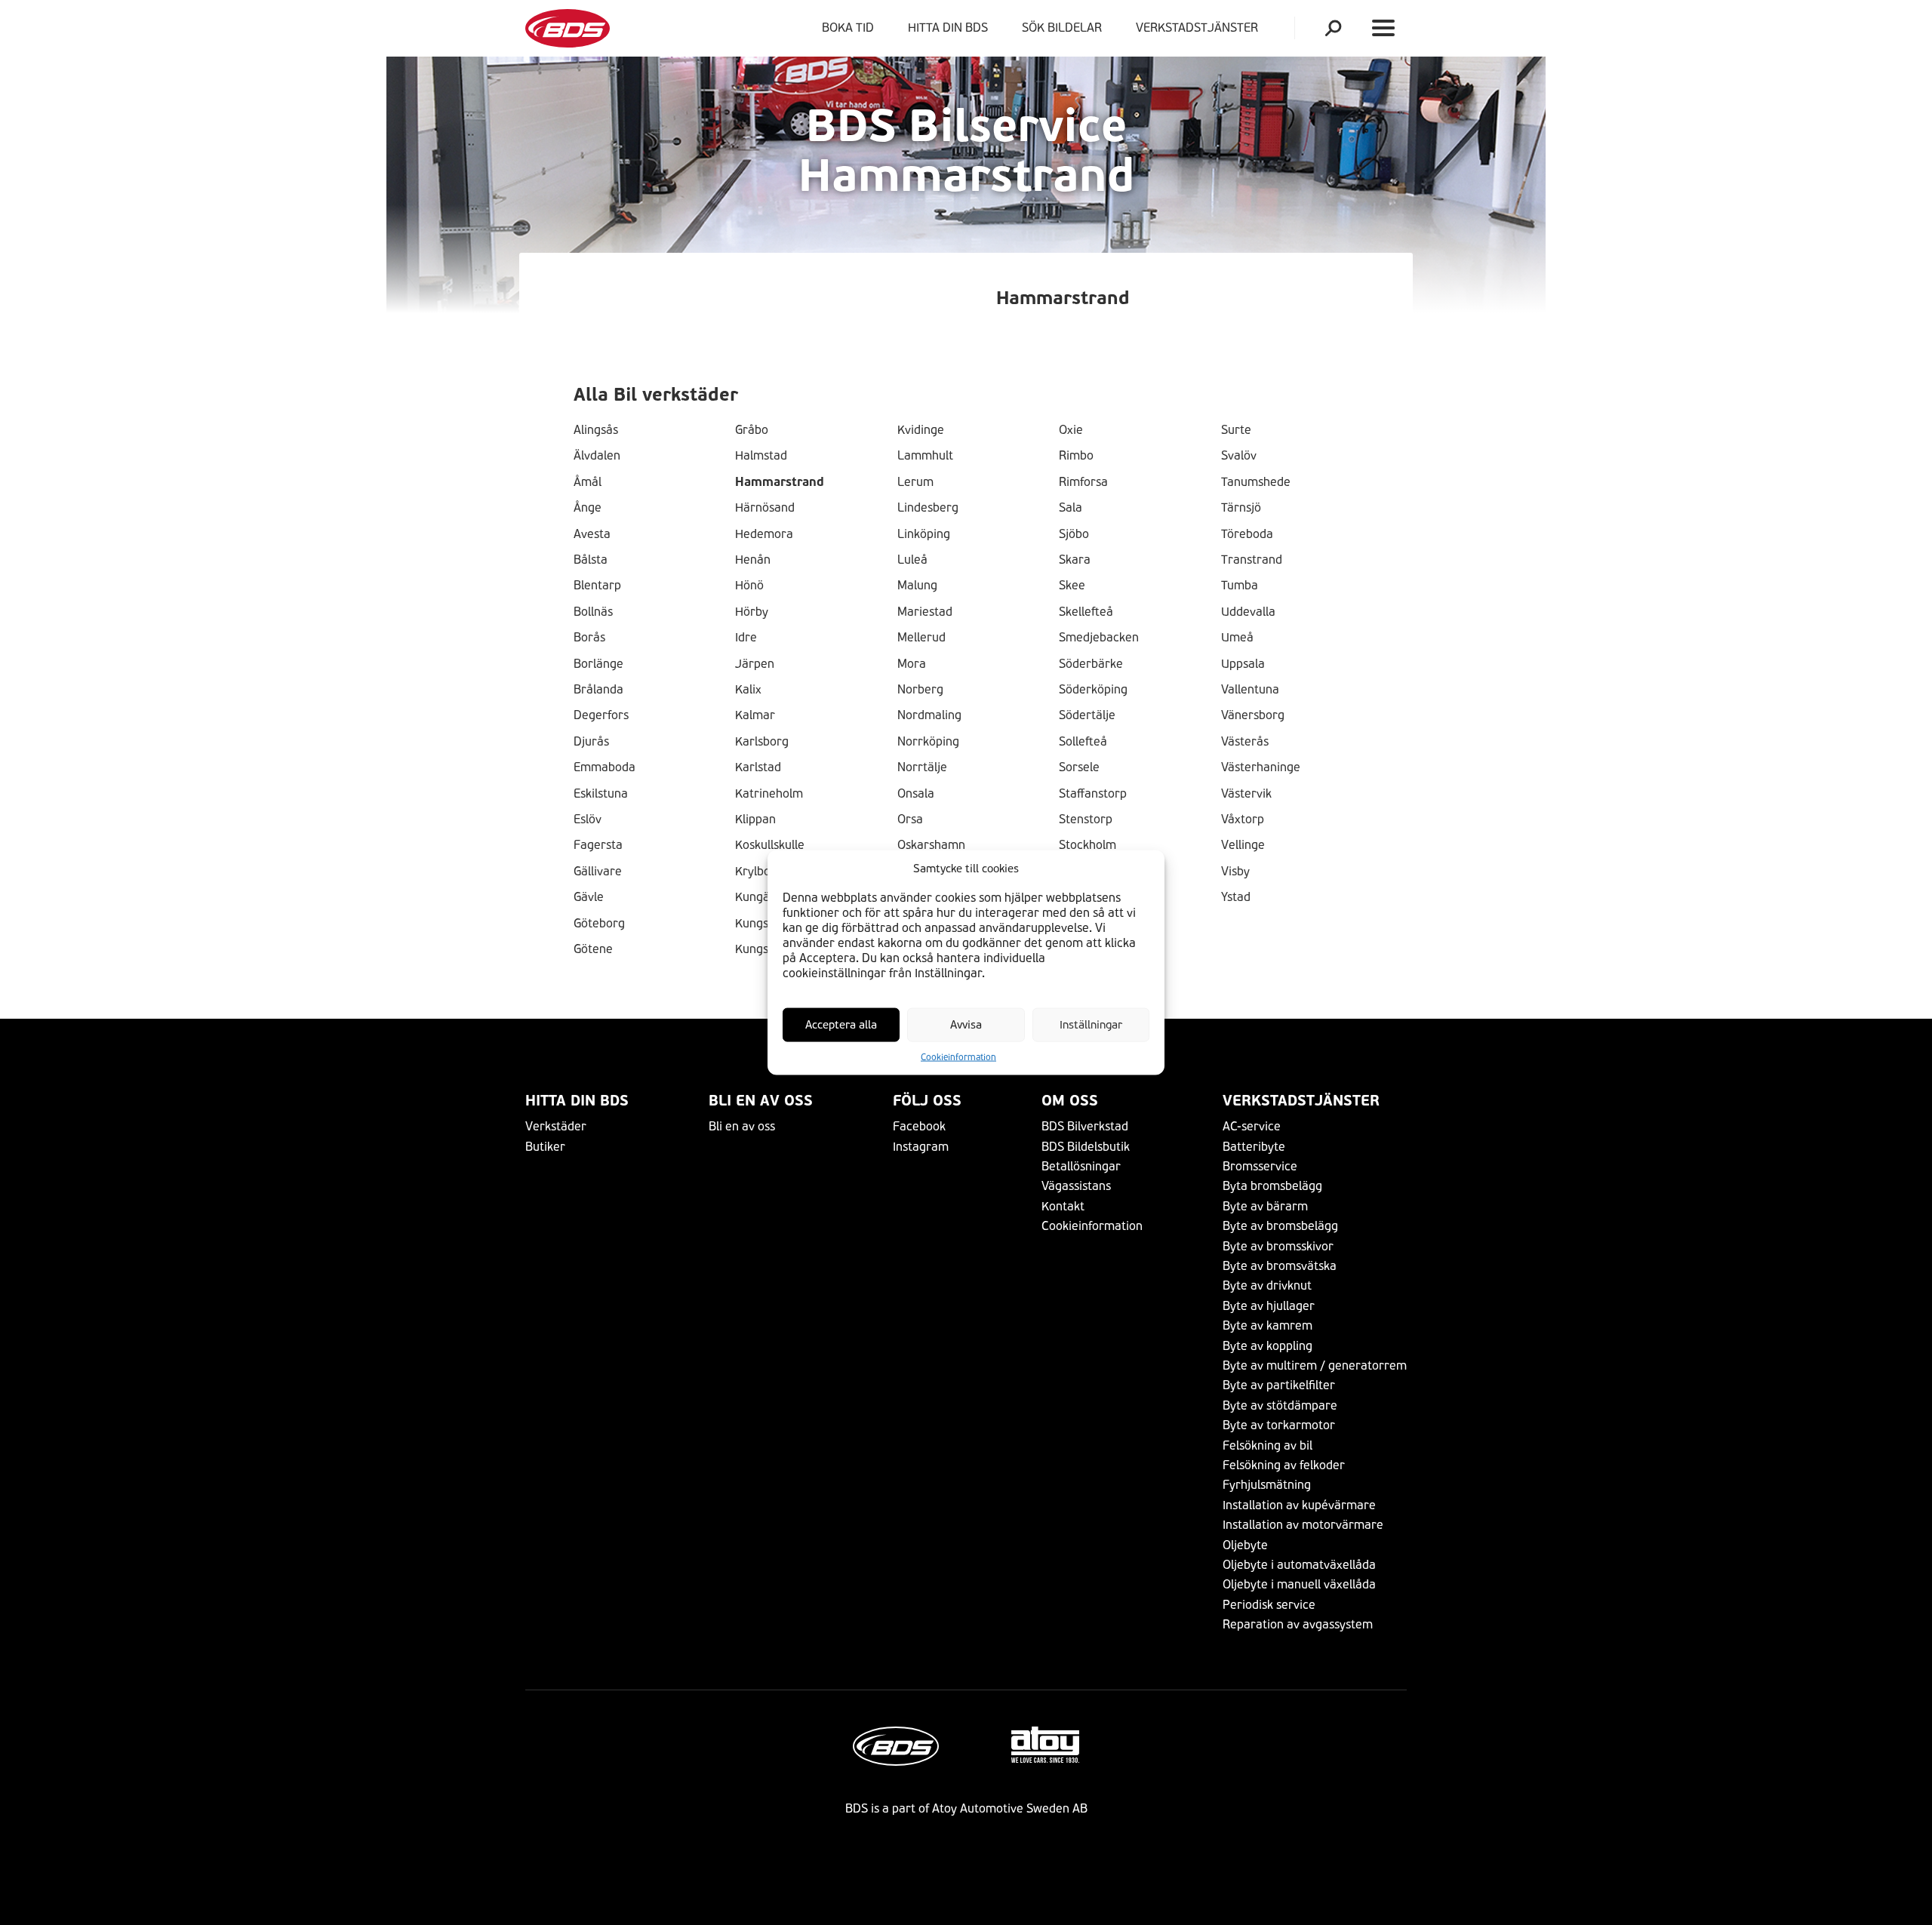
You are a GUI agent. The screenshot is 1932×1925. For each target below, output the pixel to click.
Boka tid (848, 28)
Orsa (910, 820)
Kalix (748, 690)
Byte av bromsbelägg (1280, 1226)
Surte (1236, 430)
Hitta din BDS (948, 28)
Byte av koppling (1267, 1346)
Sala (1071, 508)
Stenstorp (1086, 820)
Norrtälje (922, 767)
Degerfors (601, 715)
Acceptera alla (841, 1025)
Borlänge (598, 664)
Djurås (591, 742)
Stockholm (1088, 845)
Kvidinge (921, 430)
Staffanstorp (1093, 794)
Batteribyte (1254, 1147)
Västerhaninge (1261, 767)
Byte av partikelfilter (1279, 1385)
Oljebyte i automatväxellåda (1299, 1565)
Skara (1075, 560)
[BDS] (568, 28)
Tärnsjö (1241, 508)
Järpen (755, 664)
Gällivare (598, 872)
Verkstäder (556, 1126)
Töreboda (1247, 534)
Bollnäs (593, 612)
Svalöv (1239, 456)
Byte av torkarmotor (1279, 1425)
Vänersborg (1253, 715)
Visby (1235, 872)
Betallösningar (1081, 1166)
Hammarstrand (780, 482)
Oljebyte (1245, 1545)
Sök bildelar (1062, 28)
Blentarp (597, 586)
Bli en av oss (761, 1101)
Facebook (919, 1126)
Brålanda (598, 690)
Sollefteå (1083, 742)
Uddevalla (1248, 612)
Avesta (592, 534)
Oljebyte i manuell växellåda (1299, 1584)
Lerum (915, 482)
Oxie (1071, 430)
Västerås (1245, 742)
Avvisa (966, 1025)
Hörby (752, 612)
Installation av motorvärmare (1303, 1525)
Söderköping (1093, 690)
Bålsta (591, 560)
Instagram (921, 1147)
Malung (917, 586)
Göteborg (599, 924)
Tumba (1240, 586)
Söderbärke (1091, 664)
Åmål (588, 482)
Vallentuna (1250, 690)
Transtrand (1252, 560)
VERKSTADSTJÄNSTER (1200, 28)
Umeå (1237, 638)
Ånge (588, 508)
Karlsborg (762, 742)
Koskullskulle (770, 845)
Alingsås (596, 430)
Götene (593, 949)
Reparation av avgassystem (1298, 1624)
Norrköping (928, 742)
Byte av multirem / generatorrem (1315, 1365)
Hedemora (764, 534)
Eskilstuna (601, 794)
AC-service (1252, 1126)
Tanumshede (1256, 482)
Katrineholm (769, 794)
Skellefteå (1086, 612)
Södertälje (1087, 715)
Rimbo (1076, 456)
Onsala (916, 794)
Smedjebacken (1099, 638)
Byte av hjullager (1269, 1306)
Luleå (912, 560)
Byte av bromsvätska (1280, 1266)
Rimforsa (1083, 482)
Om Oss (1070, 1101)
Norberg (920, 690)
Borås (589, 638)
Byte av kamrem (1267, 1325)
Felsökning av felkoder (1284, 1465)
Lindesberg (928, 508)
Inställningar (1091, 1025)
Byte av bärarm (1265, 1206)
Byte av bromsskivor (1278, 1246)
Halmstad (761, 456)
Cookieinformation (958, 1057)
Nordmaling (929, 715)
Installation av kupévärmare (1299, 1505)
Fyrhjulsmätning (1267, 1485)
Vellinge (1243, 845)
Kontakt (1063, 1206)
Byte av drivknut (1267, 1285)
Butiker (545, 1147)
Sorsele (1079, 767)
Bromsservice (1260, 1166)
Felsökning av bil (1267, 1445)
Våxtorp (1243, 820)
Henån (753, 560)
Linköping (924, 534)
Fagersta (598, 845)
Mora (912, 664)
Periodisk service (1269, 1605)
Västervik (1246, 794)
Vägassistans (1076, 1186)
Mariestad (925, 612)
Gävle (589, 897)
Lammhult (925, 456)
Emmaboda (605, 767)
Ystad (1236, 897)
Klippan (755, 820)
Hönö (749, 586)
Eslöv (588, 820)
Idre (746, 638)
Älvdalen (597, 456)
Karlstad (758, 767)
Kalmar (755, 715)
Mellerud (921, 638)
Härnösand (765, 508)
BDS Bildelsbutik (1086, 1147)
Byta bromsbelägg (1272, 1186)
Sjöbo (1074, 534)
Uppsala (1243, 664)
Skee (1072, 586)
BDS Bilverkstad (1085, 1126)
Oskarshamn (931, 845)
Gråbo (752, 430)
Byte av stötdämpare (1280, 1405)
